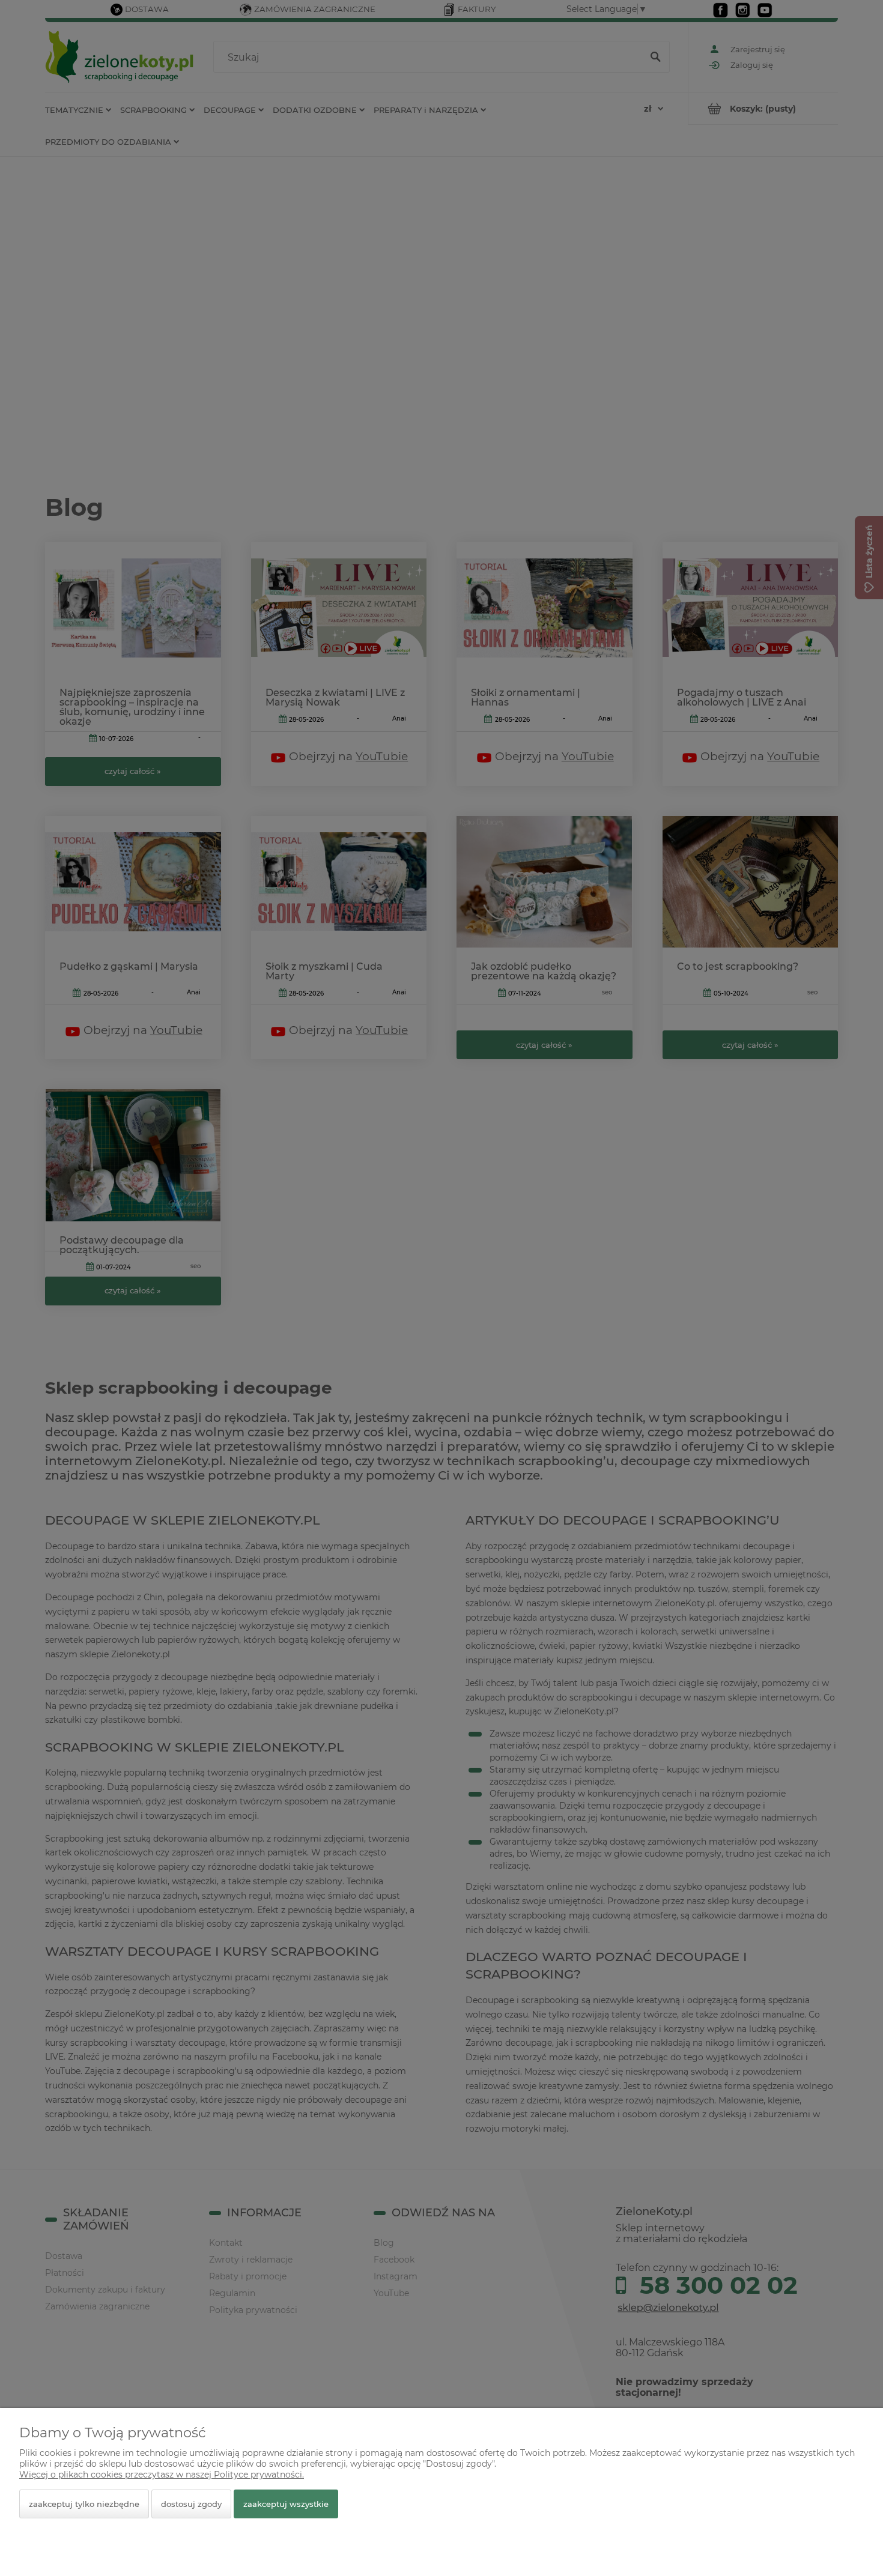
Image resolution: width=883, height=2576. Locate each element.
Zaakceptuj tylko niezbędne (84, 2504)
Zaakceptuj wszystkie (286, 2504)
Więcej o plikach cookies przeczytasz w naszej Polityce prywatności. (162, 2475)
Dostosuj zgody (191, 2504)
